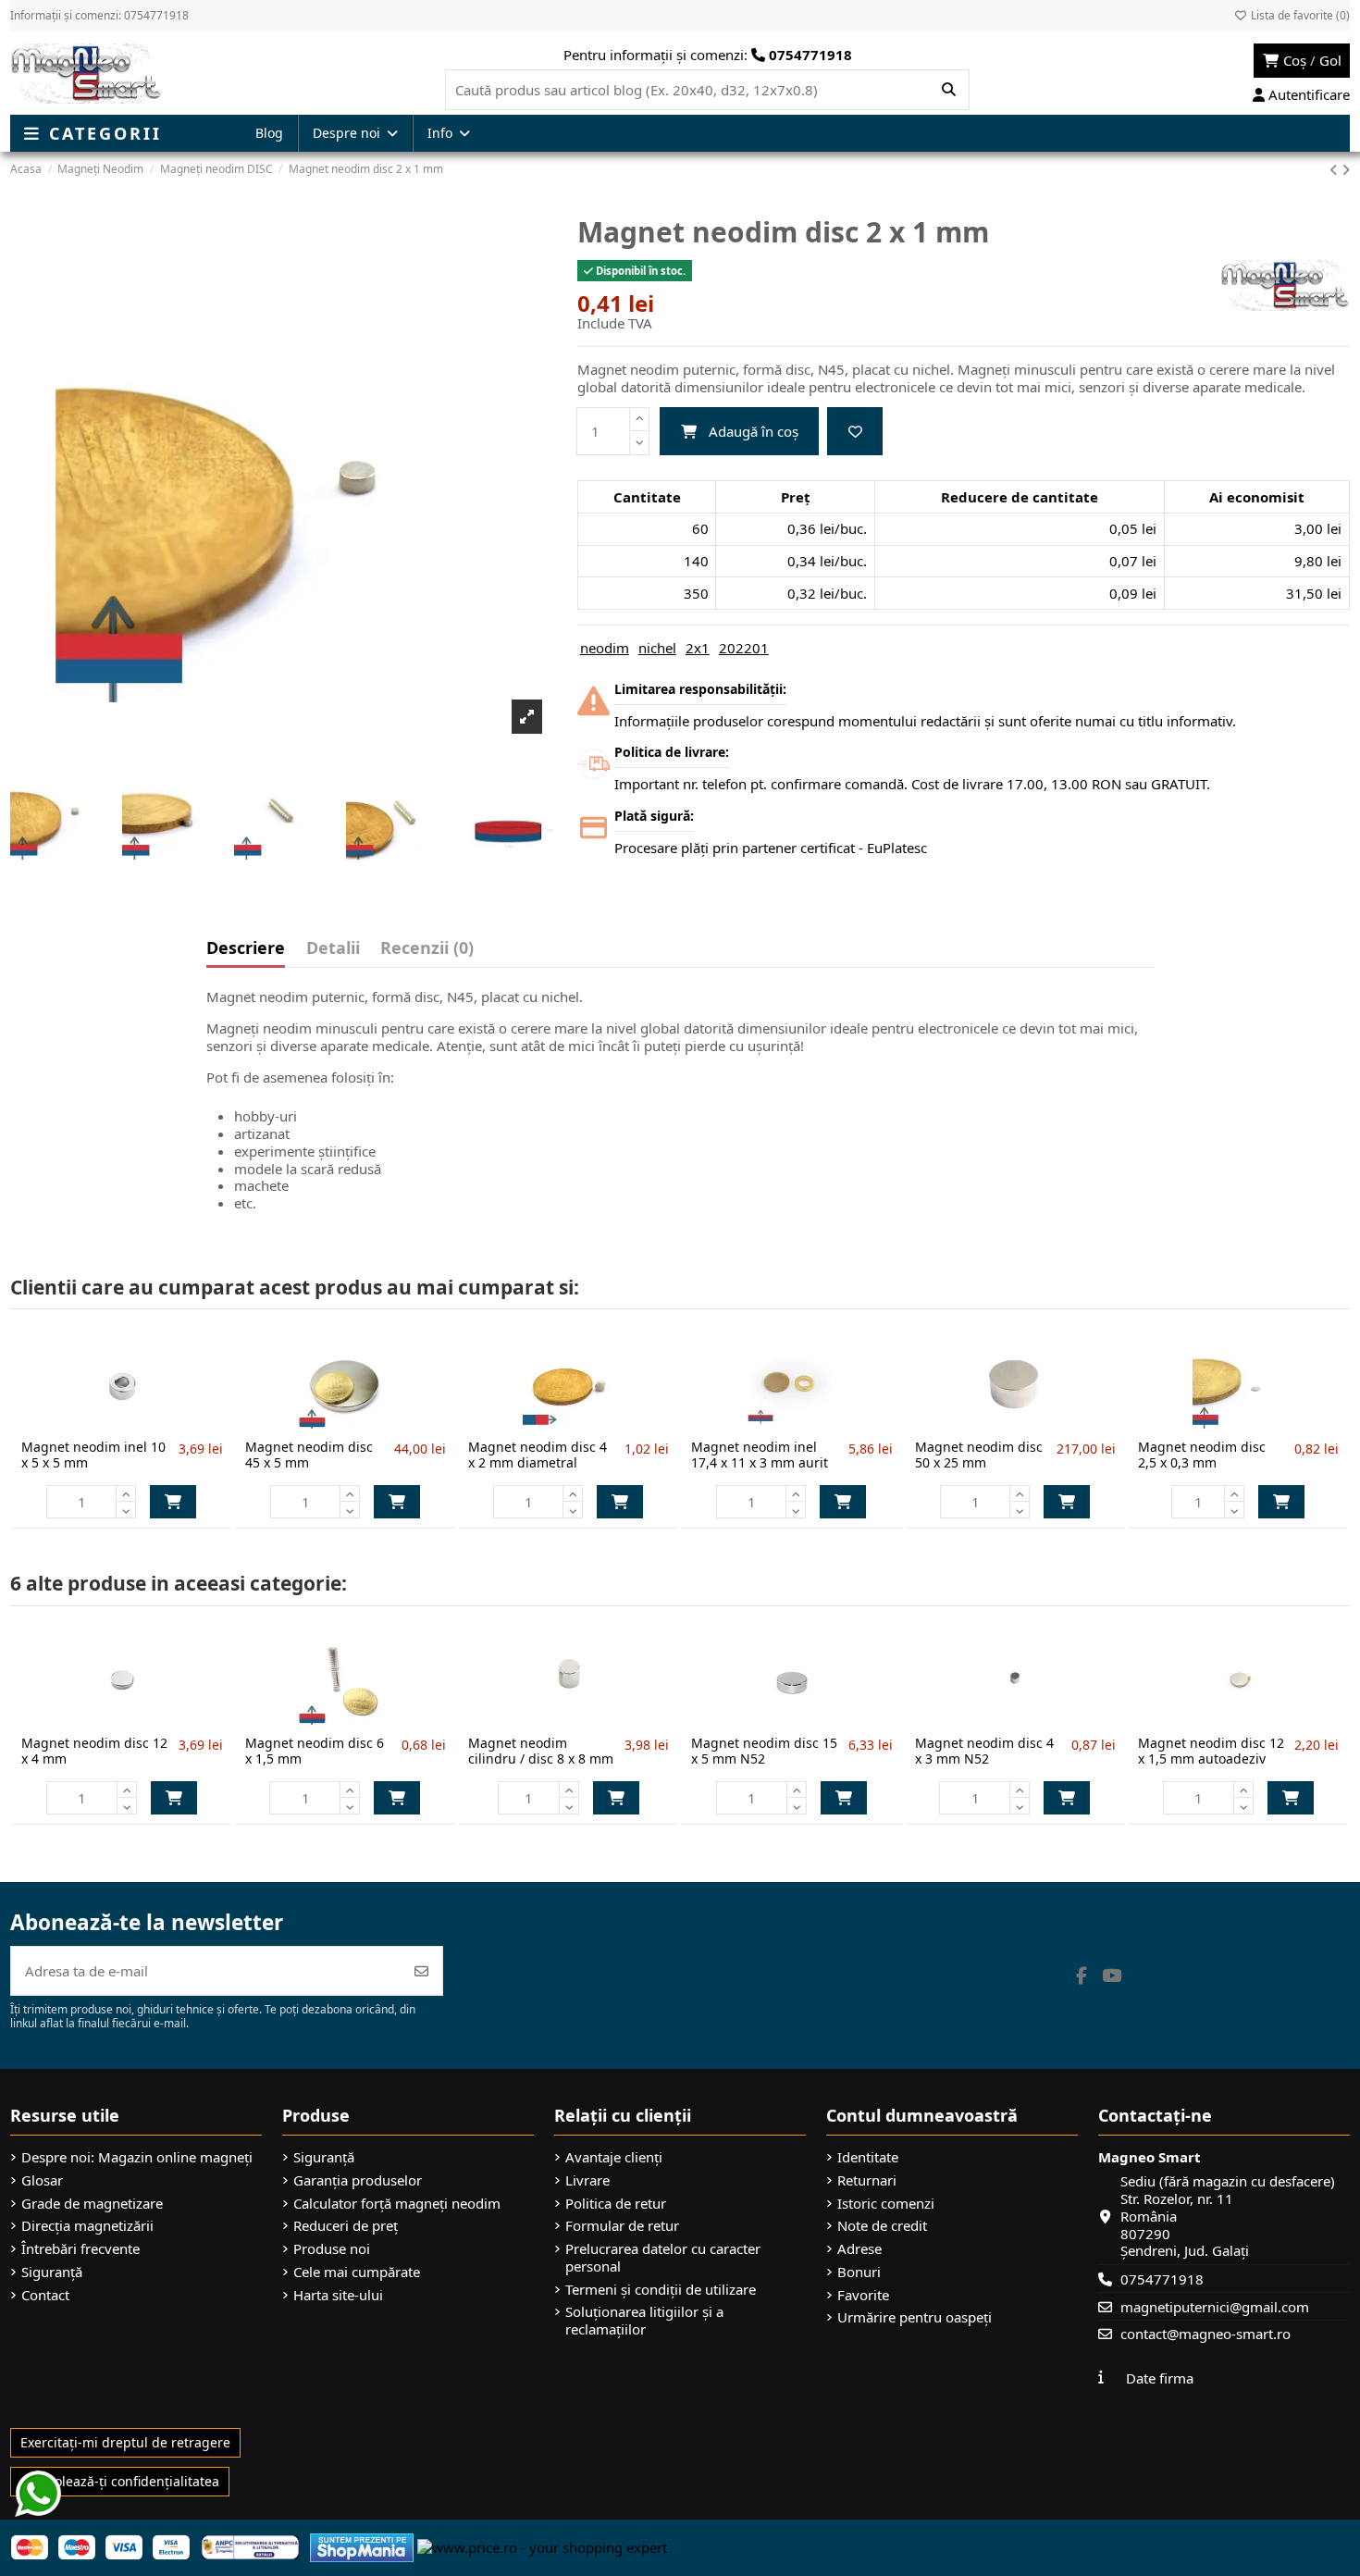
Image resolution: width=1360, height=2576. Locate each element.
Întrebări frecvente (80, 2249)
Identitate (868, 2157)
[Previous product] (1335, 169)
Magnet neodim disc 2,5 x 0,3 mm (1202, 1455)
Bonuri (859, 2272)
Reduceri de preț (346, 2226)
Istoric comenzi (886, 2204)
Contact (45, 2295)
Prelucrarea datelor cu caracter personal (663, 2258)
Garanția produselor (358, 2180)
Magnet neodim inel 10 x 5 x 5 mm (93, 1455)
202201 (744, 648)
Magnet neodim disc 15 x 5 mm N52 (764, 1751)
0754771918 (1162, 2279)
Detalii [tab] (333, 949)
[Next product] (1346, 169)
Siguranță (52, 2272)
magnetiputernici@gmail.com (1215, 2307)
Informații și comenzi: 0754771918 (99, 15)
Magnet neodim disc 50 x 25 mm (979, 1455)
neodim (605, 648)
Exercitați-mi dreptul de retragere (125, 2442)
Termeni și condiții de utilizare (661, 2290)
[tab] (427, 952)
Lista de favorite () (1299, 15)
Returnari (867, 2180)
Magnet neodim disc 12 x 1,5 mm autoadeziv (1211, 1751)
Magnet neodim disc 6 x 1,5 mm (315, 1751)
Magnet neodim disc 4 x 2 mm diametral (538, 1455)
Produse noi (332, 2249)
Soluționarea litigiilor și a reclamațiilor (644, 2321)
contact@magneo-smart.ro (1205, 2334)
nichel (657, 648)
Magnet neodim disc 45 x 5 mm (309, 1455)
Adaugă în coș (754, 431)
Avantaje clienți (614, 2157)
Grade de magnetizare (92, 2204)
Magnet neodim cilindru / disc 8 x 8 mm (541, 1751)
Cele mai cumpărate (357, 2272)
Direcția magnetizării (87, 2226)
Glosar (42, 2180)
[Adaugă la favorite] (855, 432)
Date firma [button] (1160, 2378)
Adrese (859, 2249)
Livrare (587, 2180)
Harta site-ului (338, 2295)
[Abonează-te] (421, 1971)
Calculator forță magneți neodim (397, 2204)
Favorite (863, 2295)
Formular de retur (622, 2226)
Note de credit (882, 2226)
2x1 (698, 648)
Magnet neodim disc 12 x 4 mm (94, 1751)
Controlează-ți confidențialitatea (120, 2481)
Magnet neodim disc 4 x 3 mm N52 (984, 1751)
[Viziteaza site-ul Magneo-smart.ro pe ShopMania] (362, 2545)
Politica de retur (616, 2204)
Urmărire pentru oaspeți (915, 2317)
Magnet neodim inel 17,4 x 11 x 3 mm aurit (760, 1455)
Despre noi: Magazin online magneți (137, 2157)
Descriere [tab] (246, 949)
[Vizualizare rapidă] (153, 1422)
